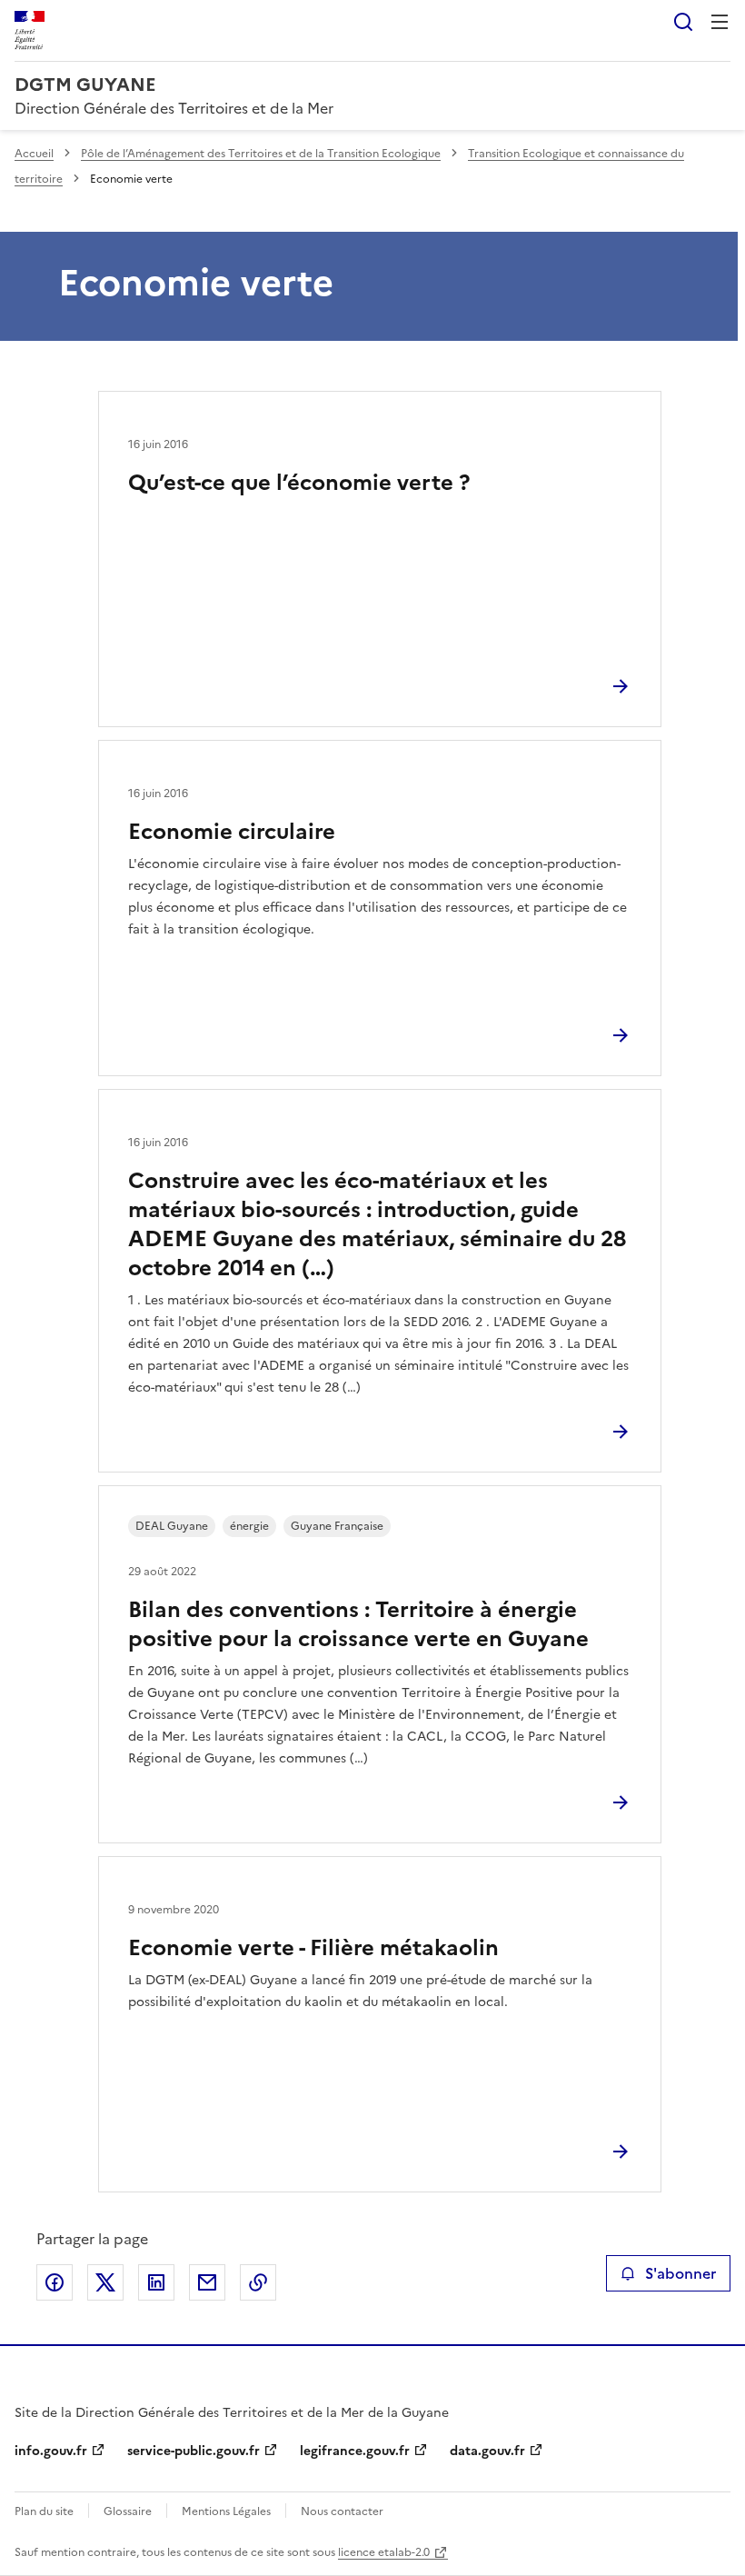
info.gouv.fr (51, 2451)
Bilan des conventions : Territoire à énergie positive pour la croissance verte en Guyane (358, 1624)
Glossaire (128, 2511)
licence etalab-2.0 (384, 2552)
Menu (720, 22)
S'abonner (680, 2273)
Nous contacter (342, 2511)
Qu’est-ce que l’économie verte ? (299, 483)
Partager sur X (105, 2282)
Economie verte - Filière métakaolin (313, 1948)
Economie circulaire (232, 832)
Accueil (34, 154)
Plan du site (44, 2511)
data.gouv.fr (487, 2451)
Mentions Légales (226, 2511)
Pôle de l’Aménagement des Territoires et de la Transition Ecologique (261, 154)
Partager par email (207, 2282)
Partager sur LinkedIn (156, 2282)
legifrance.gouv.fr (355, 2451)
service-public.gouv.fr (194, 2451)
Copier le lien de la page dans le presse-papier (258, 2282)
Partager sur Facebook (55, 2282)
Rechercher (683, 22)
